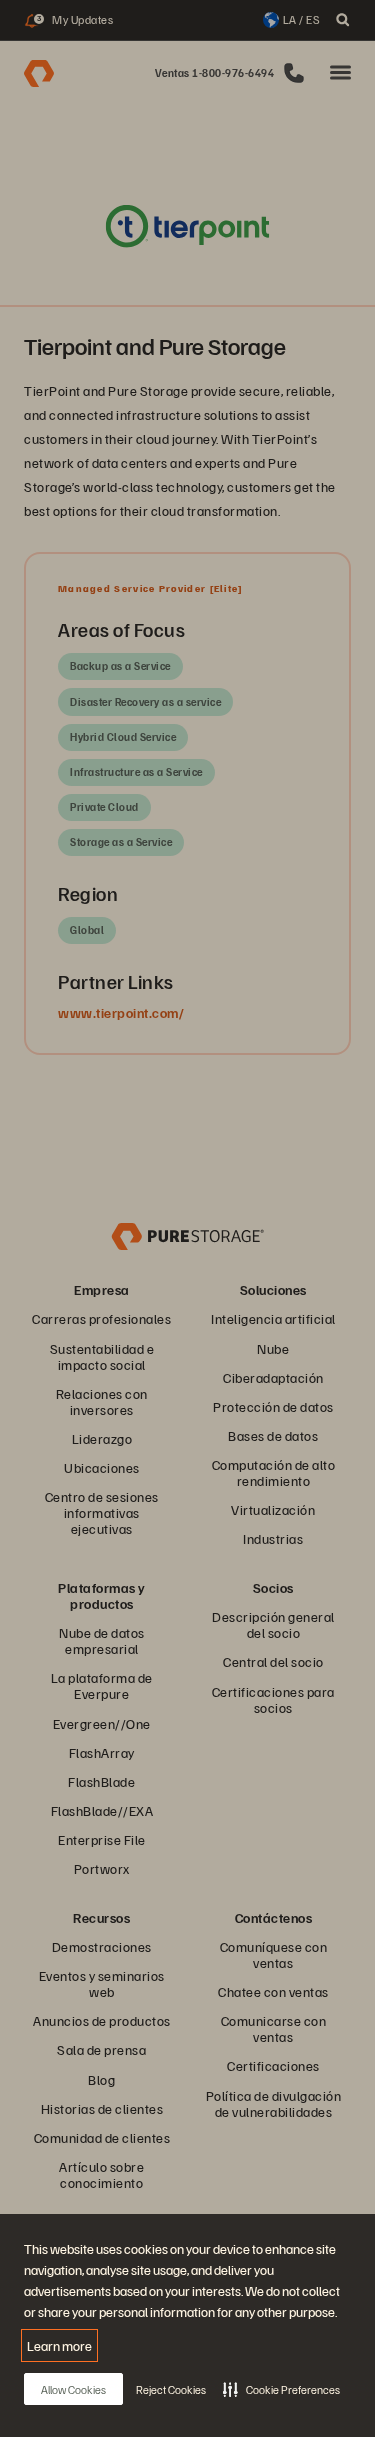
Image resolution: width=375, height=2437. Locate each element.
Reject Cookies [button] (171, 2389)
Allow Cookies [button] (73, 2389)
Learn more (59, 2345)
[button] (281, 2389)
